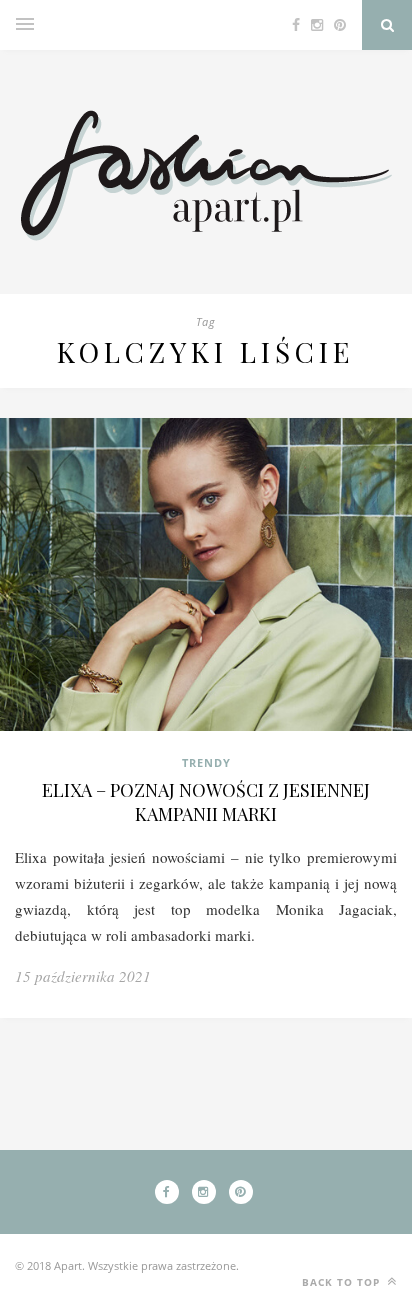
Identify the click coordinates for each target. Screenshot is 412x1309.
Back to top (343, 1282)
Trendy (206, 762)
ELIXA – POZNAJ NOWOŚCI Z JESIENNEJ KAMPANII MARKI (206, 802)
